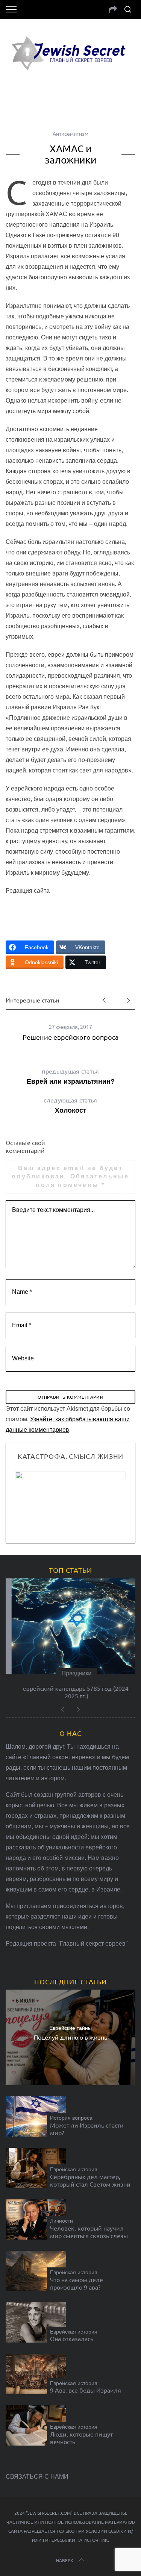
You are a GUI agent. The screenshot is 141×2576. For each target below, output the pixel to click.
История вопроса (71, 2118)
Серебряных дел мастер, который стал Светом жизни (90, 2180)
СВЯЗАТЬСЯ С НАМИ (37, 2477)
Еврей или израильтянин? (71, 1076)
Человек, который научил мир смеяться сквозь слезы (89, 2232)
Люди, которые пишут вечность (81, 2438)
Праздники (71, 1673)
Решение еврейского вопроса (70, 1037)
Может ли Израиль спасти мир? (87, 2129)
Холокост (70, 1105)
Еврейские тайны (70, 2028)
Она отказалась (72, 2338)
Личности (61, 2221)
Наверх (65, 2560)
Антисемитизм (70, 133)
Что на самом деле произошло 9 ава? (77, 2283)
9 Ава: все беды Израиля (86, 2390)
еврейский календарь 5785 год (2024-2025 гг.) (71, 1692)
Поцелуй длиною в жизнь (70, 2037)
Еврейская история (74, 2169)
